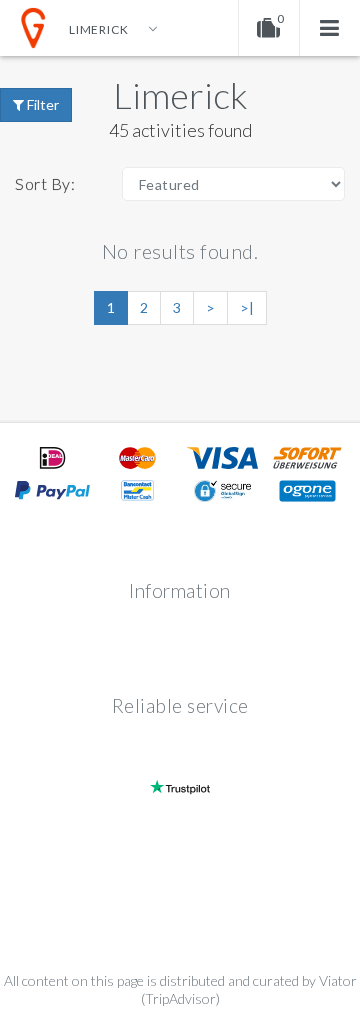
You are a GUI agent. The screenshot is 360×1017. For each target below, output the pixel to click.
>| (247, 307)
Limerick (180, 95)
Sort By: (45, 183)
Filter (41, 104)
